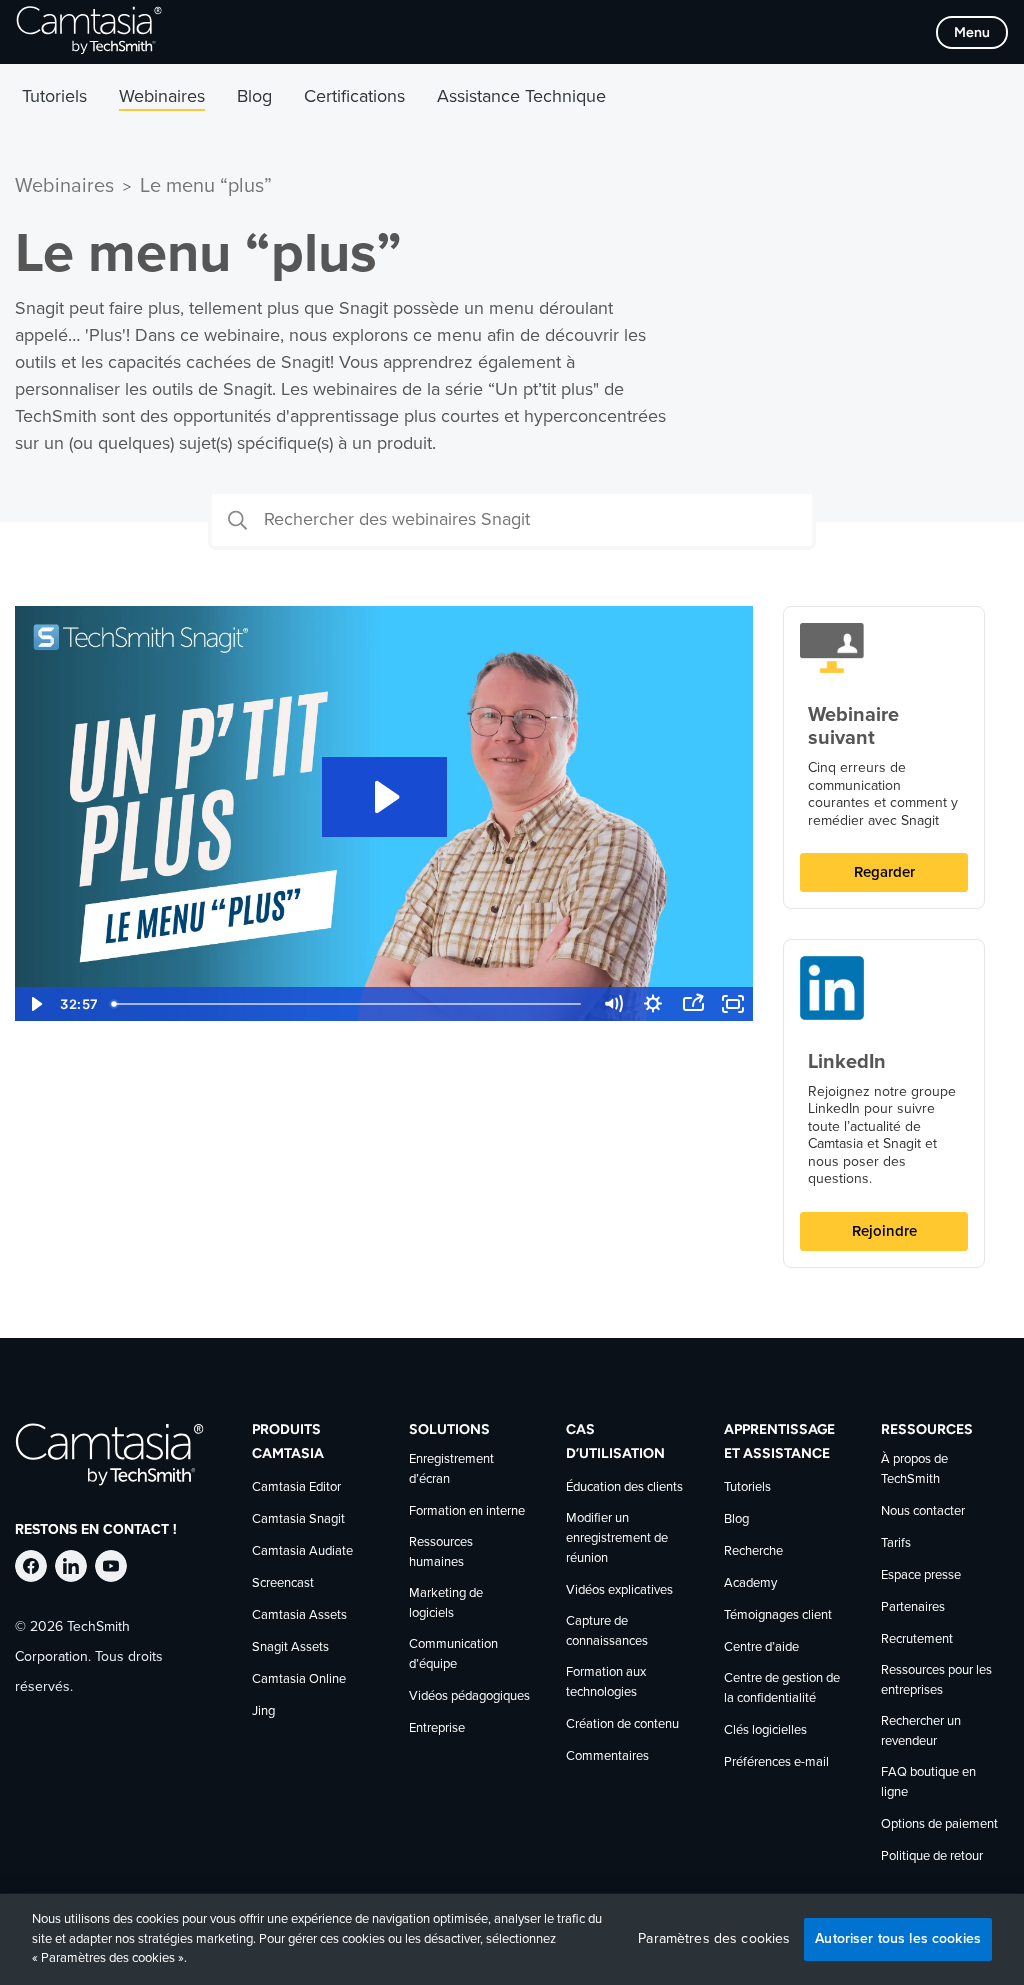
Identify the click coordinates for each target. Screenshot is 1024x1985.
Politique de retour (932, 1856)
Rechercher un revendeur (921, 1731)
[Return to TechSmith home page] (89, 32)
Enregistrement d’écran (451, 1469)
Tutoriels (747, 1487)
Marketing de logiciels (446, 1603)
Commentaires (607, 1756)
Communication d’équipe (453, 1654)
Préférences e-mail (776, 1762)
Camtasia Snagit (298, 1519)
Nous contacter (923, 1511)
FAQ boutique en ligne (928, 1782)
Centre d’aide (761, 1647)
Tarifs (896, 1543)
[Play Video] (35, 1004)
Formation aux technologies (606, 1682)
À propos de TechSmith (914, 1469)
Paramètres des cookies (714, 1939)
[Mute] (613, 1004)
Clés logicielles (765, 1730)
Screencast (283, 1583)
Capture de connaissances (607, 1631)
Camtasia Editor (296, 1487)
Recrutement (917, 1639)
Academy (750, 1583)
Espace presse (921, 1575)
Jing (263, 1711)
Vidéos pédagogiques (469, 1696)
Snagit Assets (290, 1647)
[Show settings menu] (653, 1004)
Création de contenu (622, 1724)
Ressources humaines (441, 1552)
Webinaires (64, 186)
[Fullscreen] (733, 1004)
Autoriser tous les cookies (898, 1938)
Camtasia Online (299, 1679)
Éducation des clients (624, 1487)
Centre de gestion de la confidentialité (782, 1688)
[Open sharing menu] (693, 1004)
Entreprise (437, 1728)
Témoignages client (778, 1615)
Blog (736, 1519)
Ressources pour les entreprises (936, 1680)
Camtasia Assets (299, 1615)
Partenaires (913, 1607)
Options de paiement (939, 1824)
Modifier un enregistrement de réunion (617, 1538)
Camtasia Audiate (302, 1551)
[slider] (348, 1004)
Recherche (753, 1551)
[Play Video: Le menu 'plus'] (384, 797)
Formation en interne (467, 1511)
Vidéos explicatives (619, 1590)
